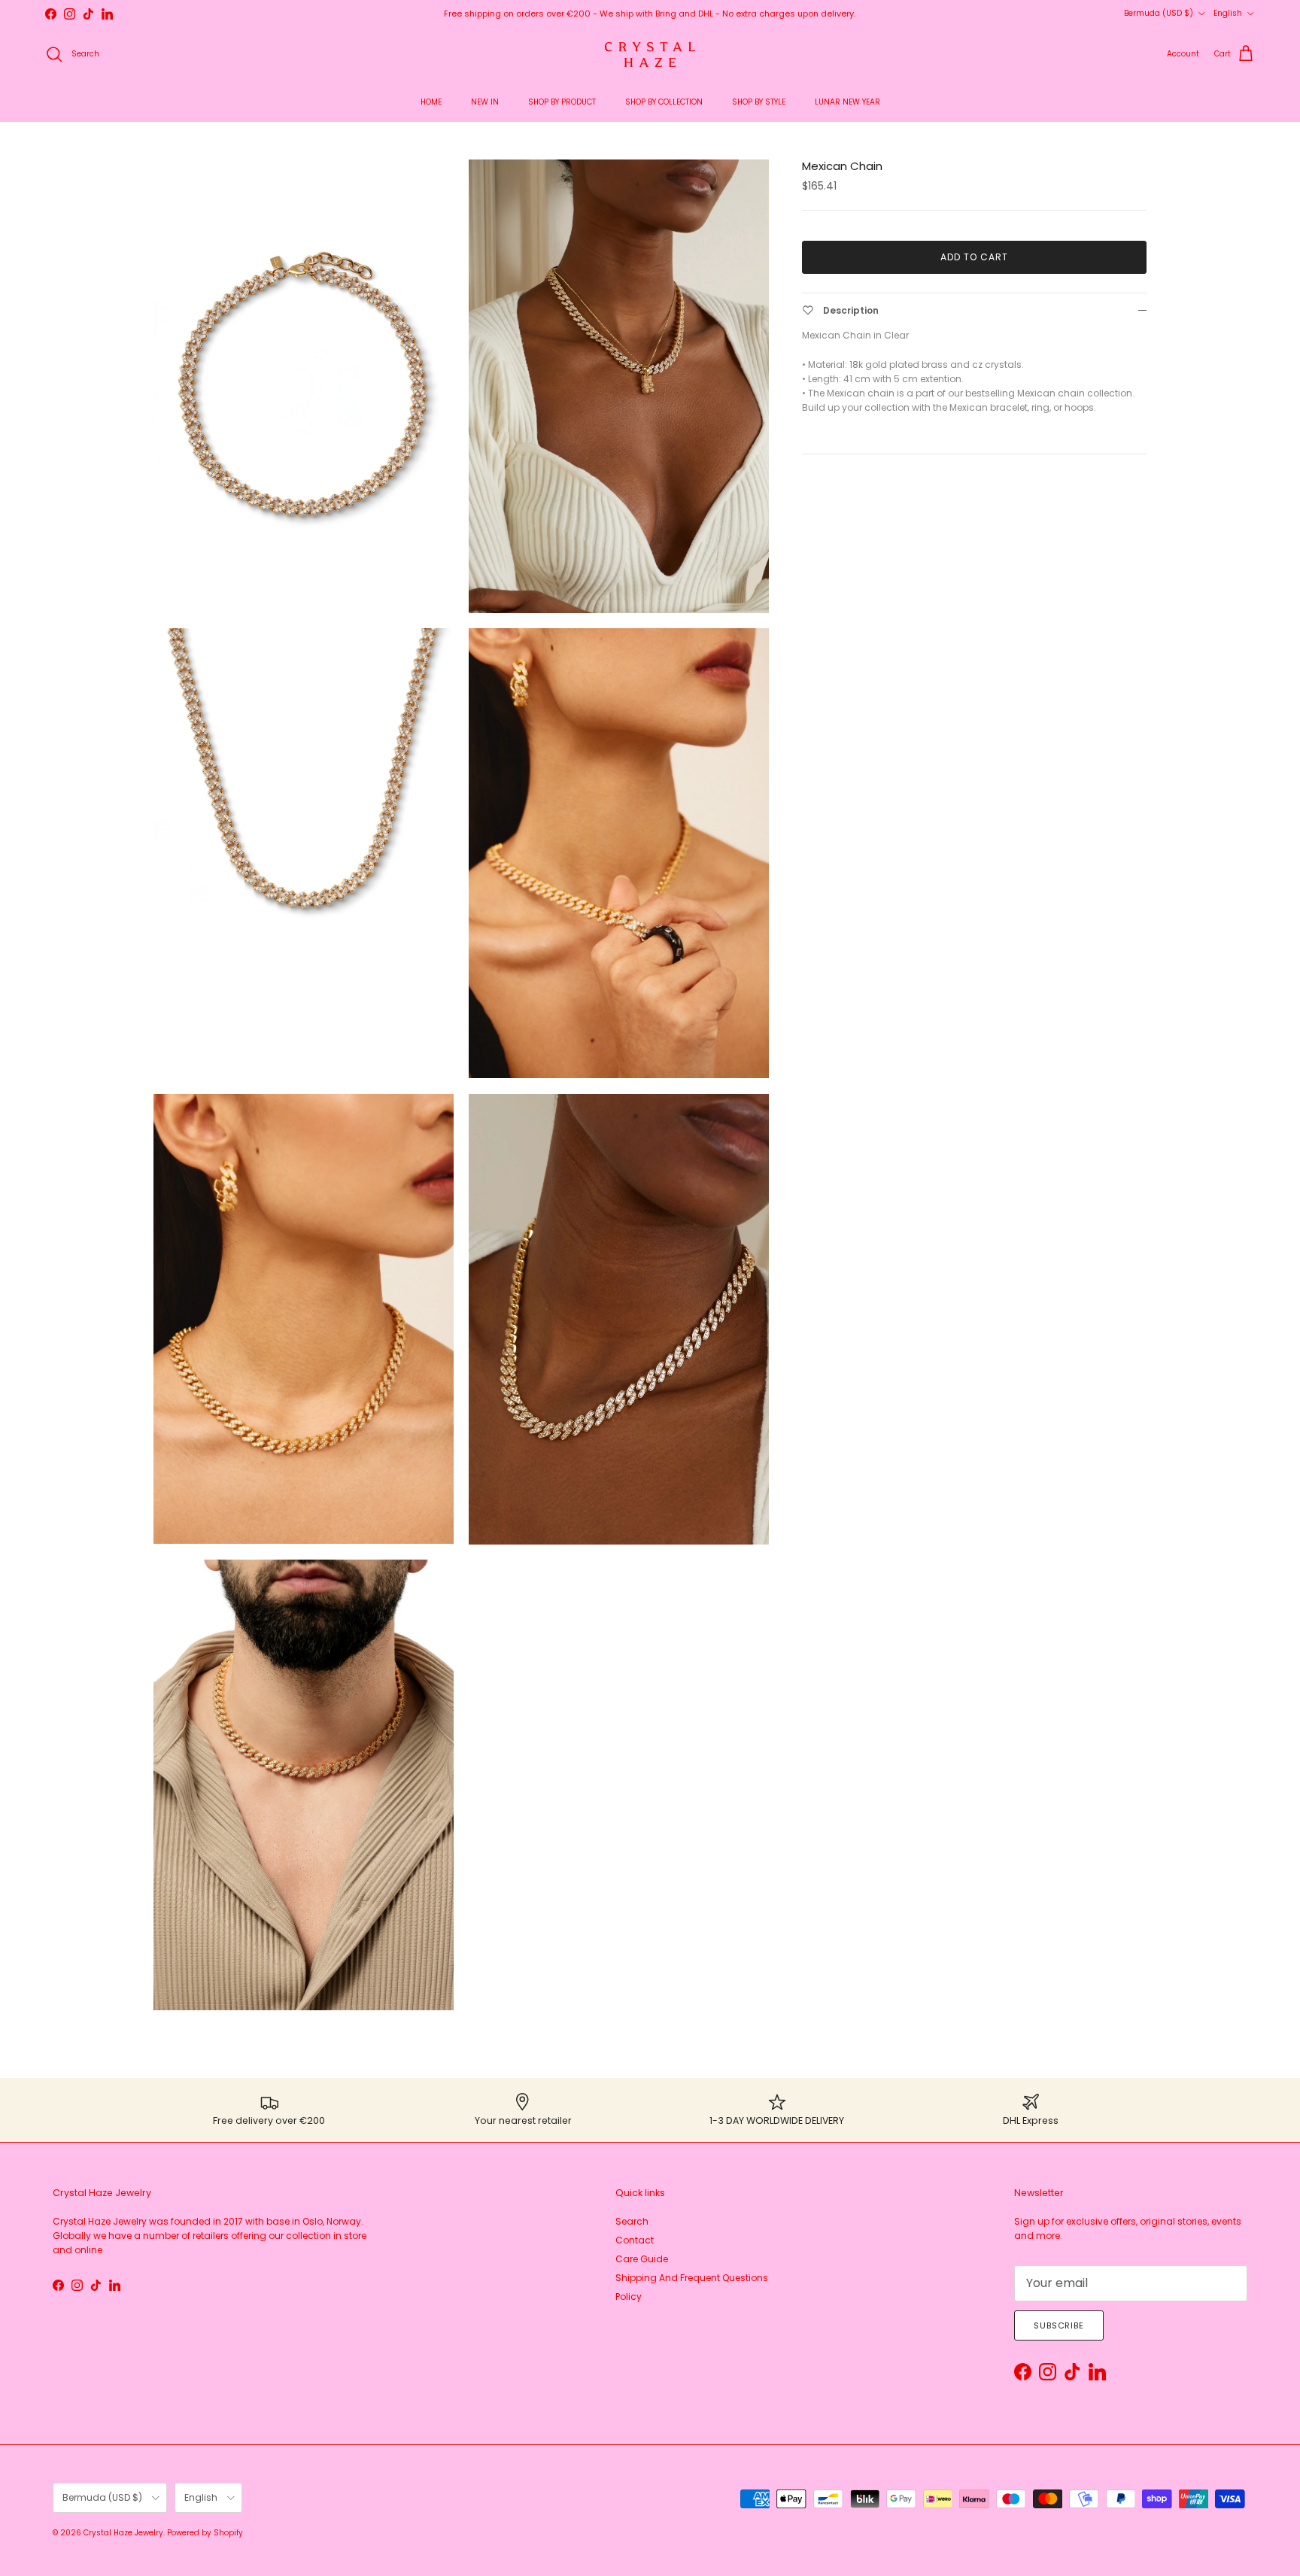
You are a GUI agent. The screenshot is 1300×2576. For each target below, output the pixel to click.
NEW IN (485, 102)
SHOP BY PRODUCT (562, 102)
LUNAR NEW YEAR (847, 102)
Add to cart (974, 257)
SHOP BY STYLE (759, 102)
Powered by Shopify (205, 2533)
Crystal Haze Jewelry (123, 2533)
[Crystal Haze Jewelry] (650, 55)
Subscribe (1059, 2325)
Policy (629, 2297)
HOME (431, 102)
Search (632, 2221)
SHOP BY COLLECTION (664, 102)
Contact (635, 2240)
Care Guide (642, 2259)
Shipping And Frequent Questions (692, 2278)
